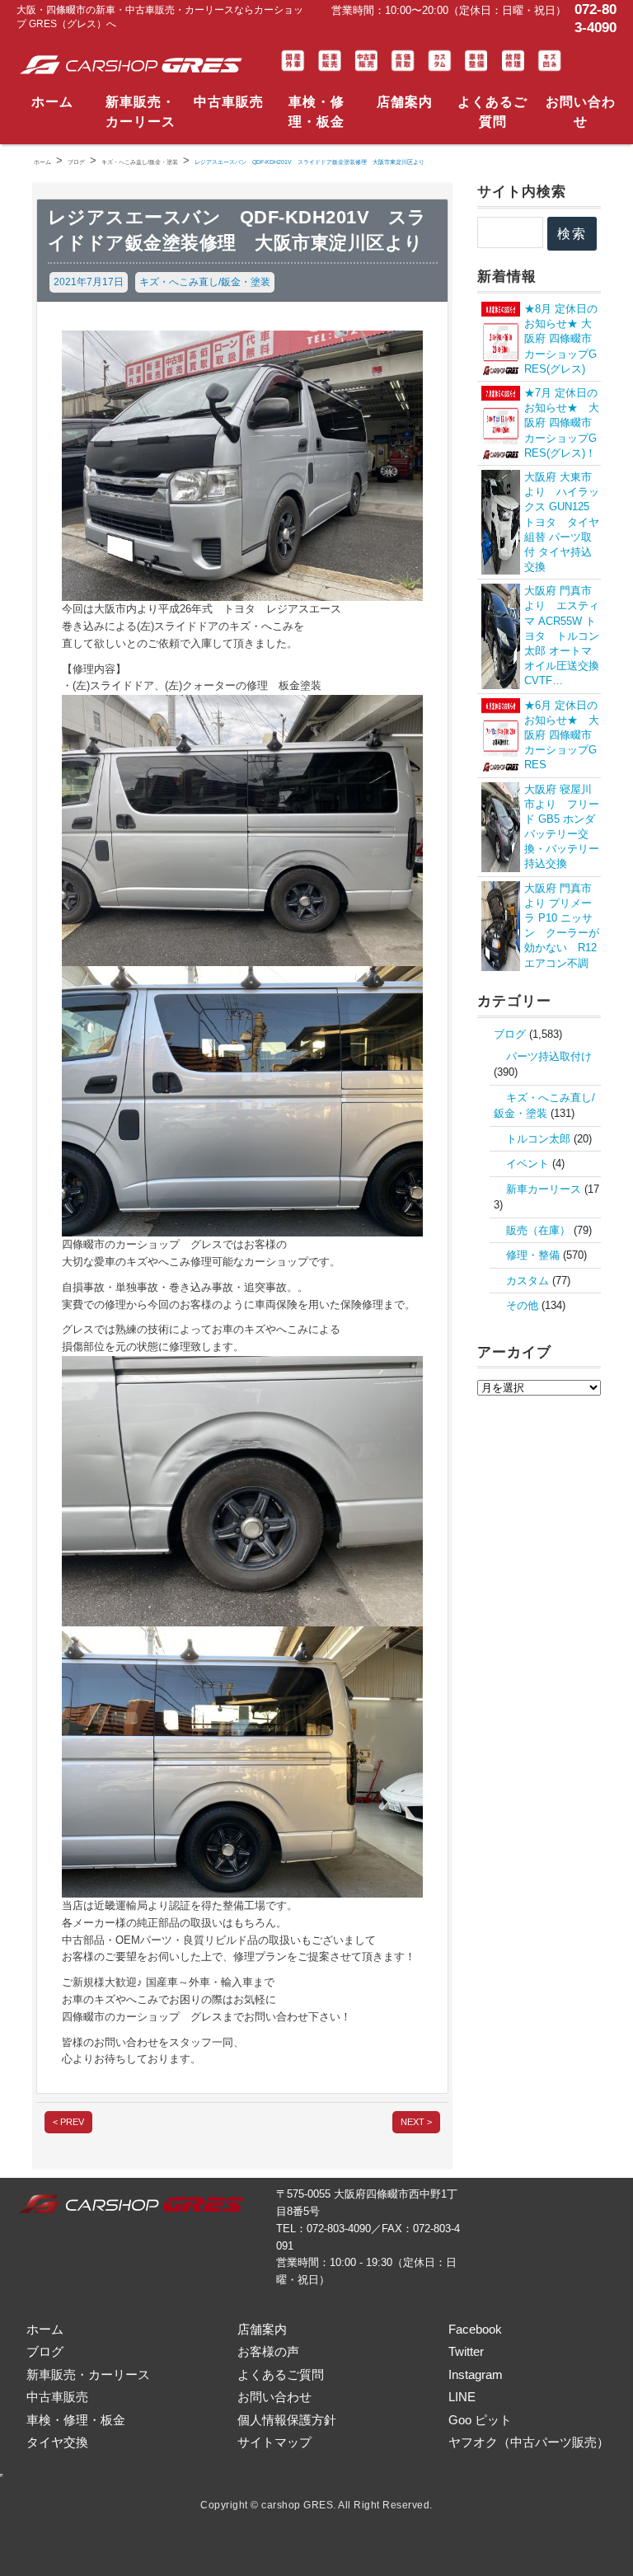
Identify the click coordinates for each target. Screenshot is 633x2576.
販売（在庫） (538, 1230)
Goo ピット (480, 2420)
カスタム (527, 1281)
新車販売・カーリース (141, 112)
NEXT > (416, 2122)
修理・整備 (533, 1255)
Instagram (476, 2374)
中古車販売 (229, 102)
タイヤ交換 (57, 2442)
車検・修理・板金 (316, 112)
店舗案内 (405, 102)
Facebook (475, 2329)
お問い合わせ (581, 112)
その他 (522, 1305)
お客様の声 (268, 2351)
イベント (527, 1164)
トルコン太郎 (538, 1139)
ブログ (510, 1034)
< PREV (68, 2122)
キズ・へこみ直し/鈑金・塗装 (205, 282)
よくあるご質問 (492, 112)
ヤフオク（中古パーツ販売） (529, 2442)
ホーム (52, 102)
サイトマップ (274, 2442)
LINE (462, 2397)
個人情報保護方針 (287, 2420)
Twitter (466, 2351)
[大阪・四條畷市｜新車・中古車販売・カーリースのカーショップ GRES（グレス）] (134, 65)
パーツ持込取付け (549, 1056)
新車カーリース (544, 1189)
